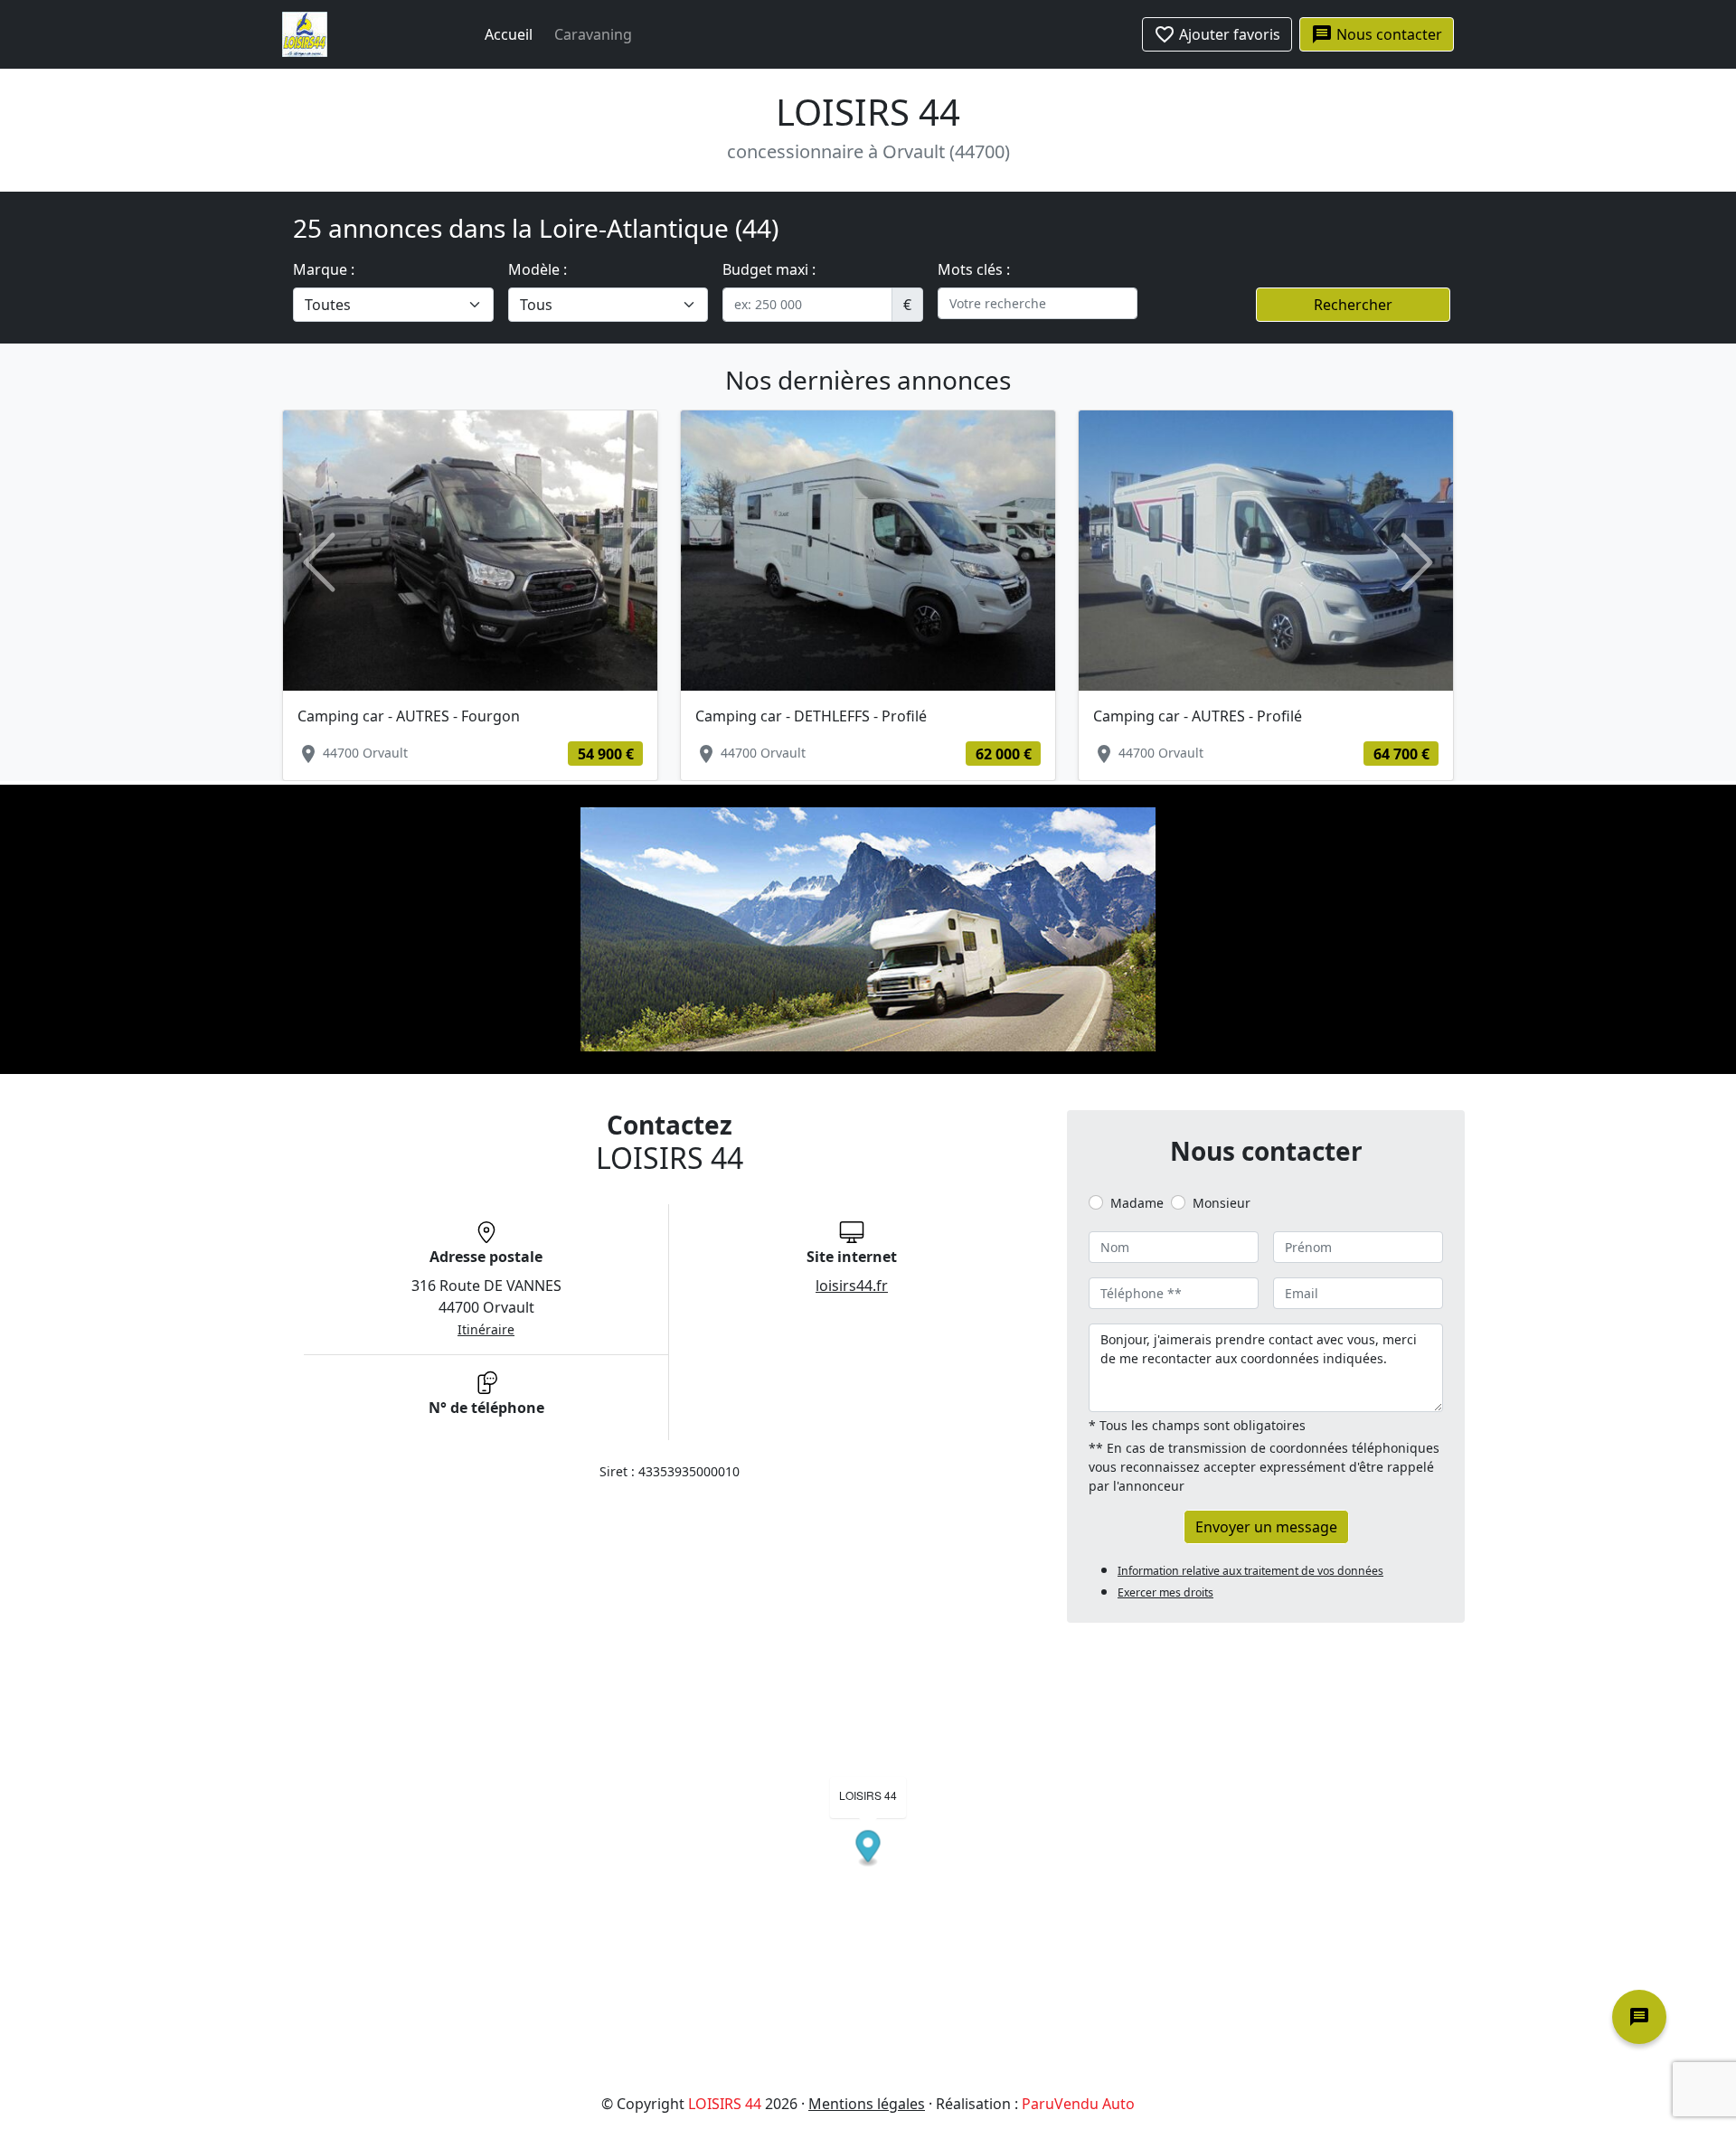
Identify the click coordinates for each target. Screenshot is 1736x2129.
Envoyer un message (1266, 1527)
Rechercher (1353, 305)
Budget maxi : (769, 269)
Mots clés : (974, 269)
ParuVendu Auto (1078, 2104)
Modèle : (538, 269)
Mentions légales (867, 2104)
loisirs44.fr (852, 1286)
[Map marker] (868, 1849)
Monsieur (1222, 1203)
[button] (319, 563)
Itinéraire (486, 1329)
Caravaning (593, 34)
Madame (1137, 1203)
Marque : (324, 269)
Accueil (509, 34)
